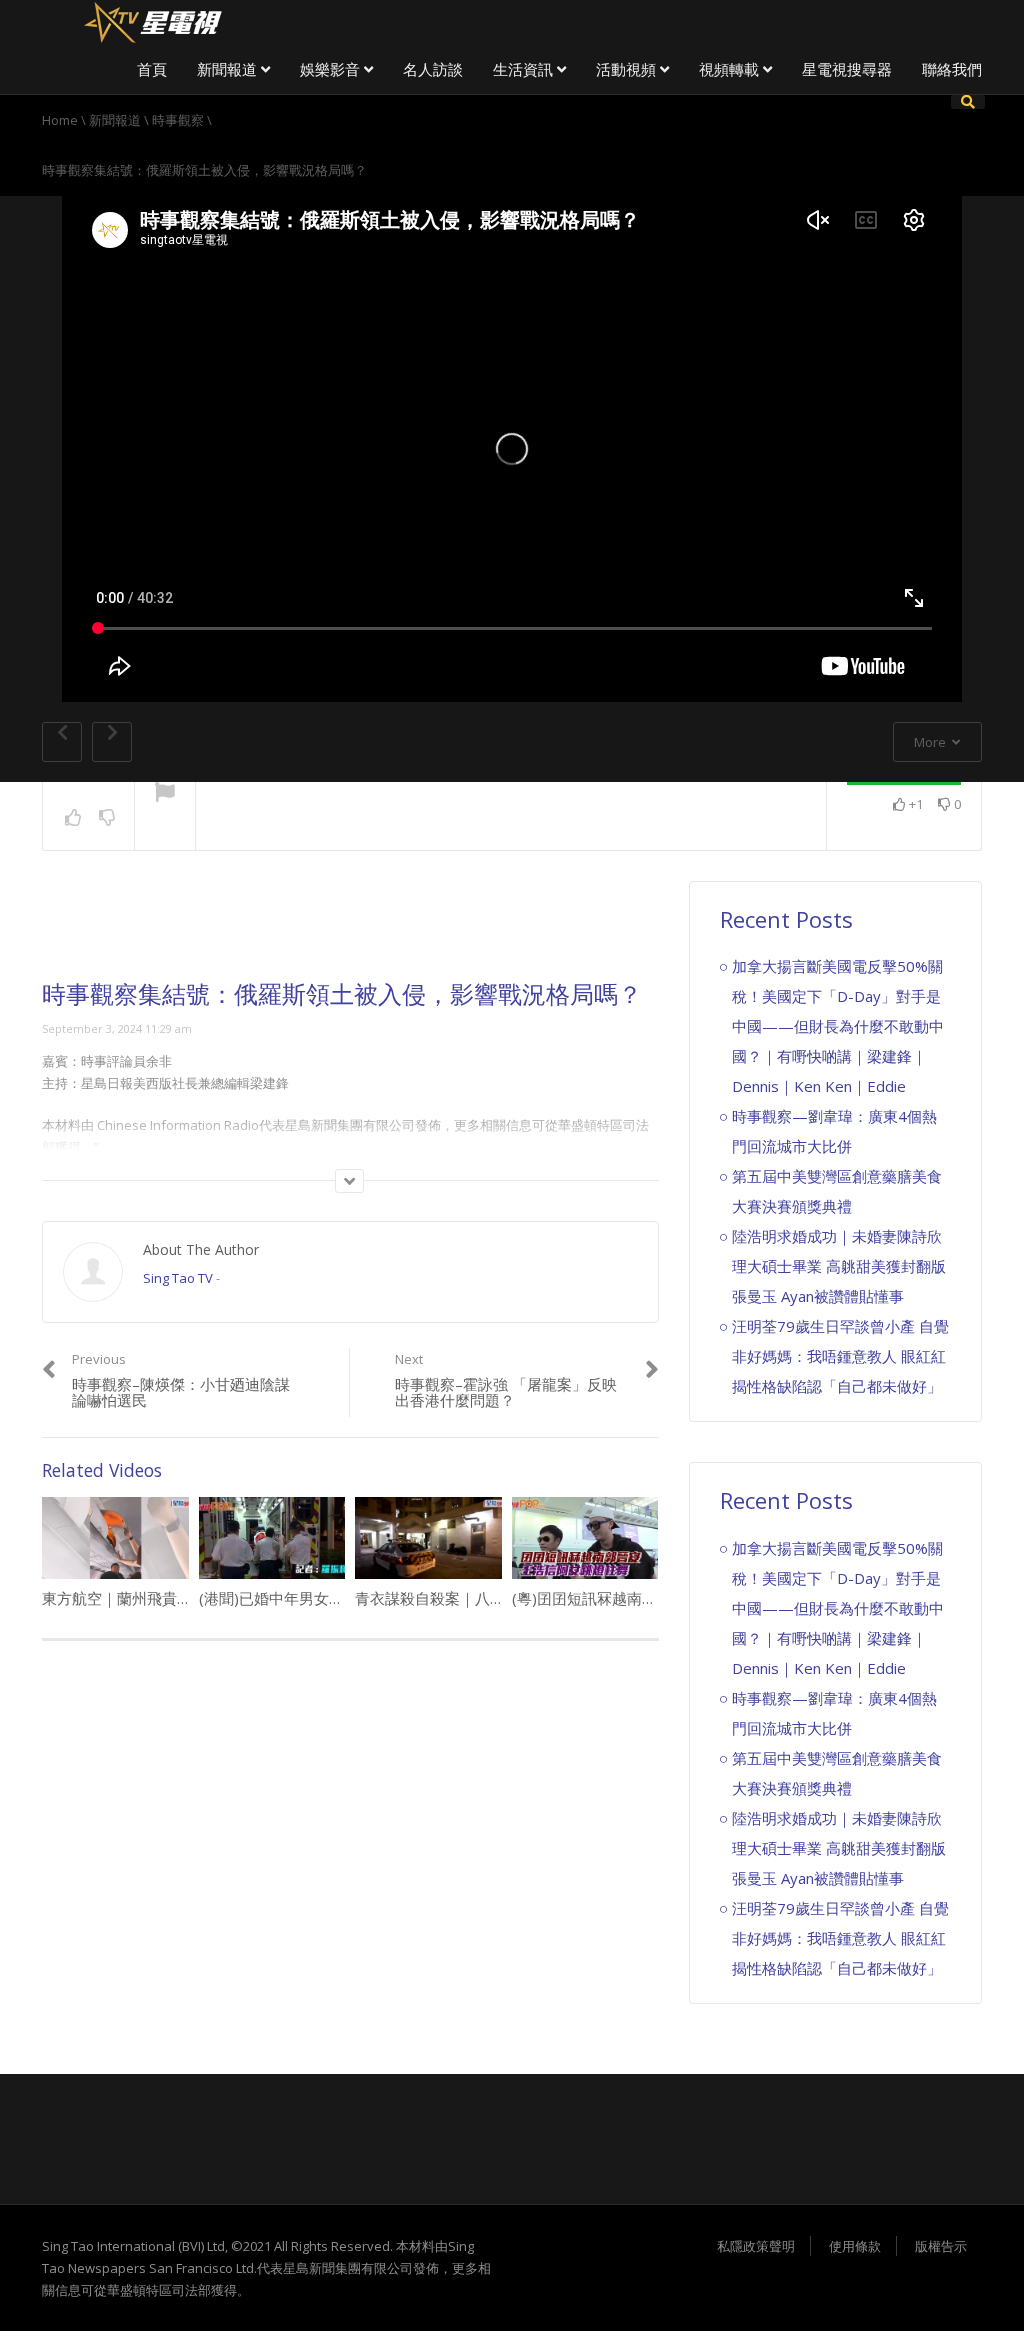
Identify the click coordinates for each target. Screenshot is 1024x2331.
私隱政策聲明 (756, 2246)
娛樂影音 (332, 69)
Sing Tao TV (178, 1278)
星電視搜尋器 (847, 69)
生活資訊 (525, 69)
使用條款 (855, 2246)
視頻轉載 (731, 69)
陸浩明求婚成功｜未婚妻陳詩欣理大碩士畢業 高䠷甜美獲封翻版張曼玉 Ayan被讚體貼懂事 (839, 1266)
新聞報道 (229, 69)
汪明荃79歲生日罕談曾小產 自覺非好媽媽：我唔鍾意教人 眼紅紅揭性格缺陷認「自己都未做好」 (840, 1356)
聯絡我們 (952, 69)
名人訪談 (433, 69)
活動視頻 (628, 69)
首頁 (152, 69)
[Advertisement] (350, 931)
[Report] (165, 794)
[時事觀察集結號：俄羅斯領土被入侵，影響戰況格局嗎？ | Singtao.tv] (152, 20)
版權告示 (941, 2246)
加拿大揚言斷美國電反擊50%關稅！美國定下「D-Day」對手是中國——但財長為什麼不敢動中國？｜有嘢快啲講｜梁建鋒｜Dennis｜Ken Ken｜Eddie (838, 1026)
